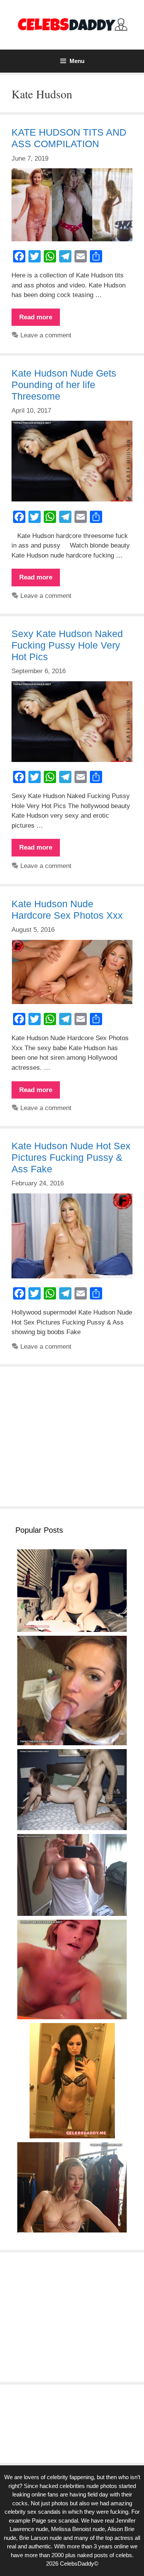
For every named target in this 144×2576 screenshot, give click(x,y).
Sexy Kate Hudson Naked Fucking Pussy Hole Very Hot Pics (67, 645)
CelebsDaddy (77, 2564)
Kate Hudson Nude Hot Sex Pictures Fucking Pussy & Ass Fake (71, 1157)
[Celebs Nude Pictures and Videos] (72, 24)
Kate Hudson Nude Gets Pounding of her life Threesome (64, 385)
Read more (40, 320)
